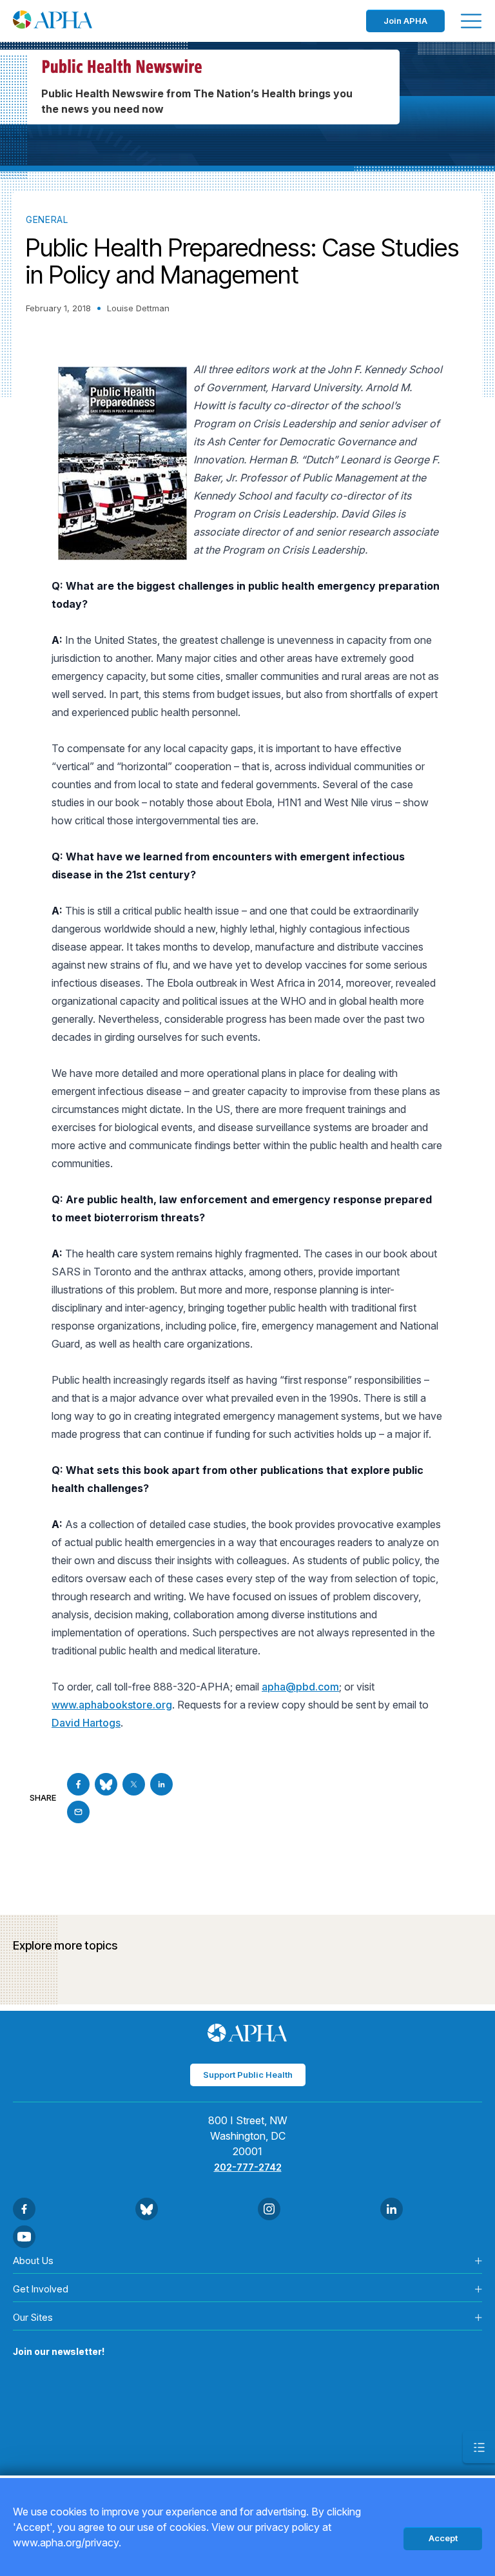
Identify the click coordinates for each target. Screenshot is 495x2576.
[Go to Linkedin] (161, 1784)
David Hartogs (86, 1723)
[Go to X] (134, 1784)
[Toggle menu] (471, 21)
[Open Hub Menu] (479, 2447)
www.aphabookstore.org (112, 1705)
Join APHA (405, 21)
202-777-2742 (248, 2167)
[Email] (78, 1812)
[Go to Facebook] (78, 1784)
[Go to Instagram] (269, 2209)
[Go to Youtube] (24, 2237)
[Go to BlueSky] (106, 1784)
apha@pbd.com (300, 1687)
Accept (443, 2538)
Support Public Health (248, 2075)
